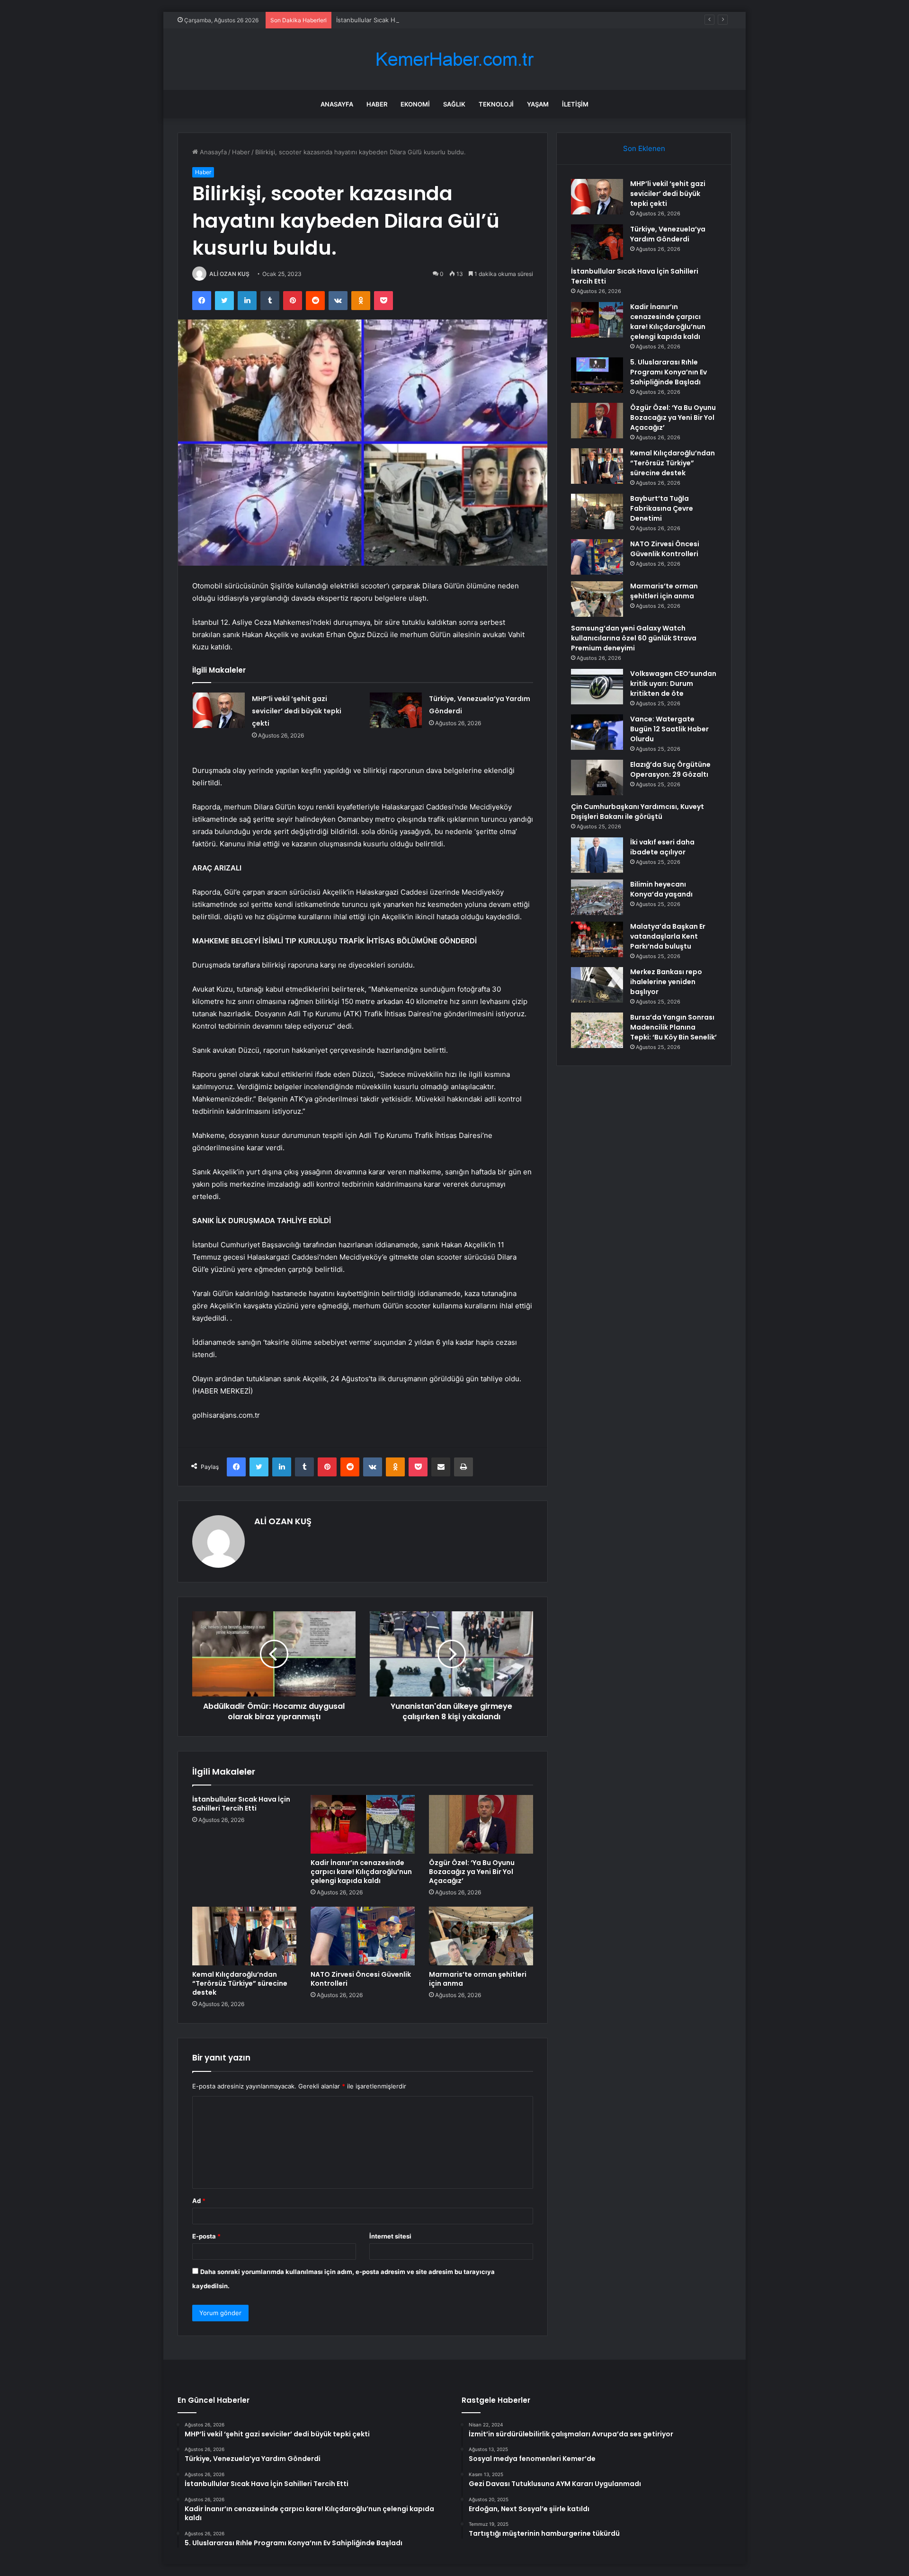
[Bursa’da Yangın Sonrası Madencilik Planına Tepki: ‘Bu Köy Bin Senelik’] (597, 1030)
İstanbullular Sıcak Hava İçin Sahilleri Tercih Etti (405, 20)
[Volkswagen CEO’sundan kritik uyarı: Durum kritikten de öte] (597, 687)
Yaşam (538, 104)
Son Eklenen (644, 148)
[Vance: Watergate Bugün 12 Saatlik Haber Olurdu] (597, 732)
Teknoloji (496, 104)
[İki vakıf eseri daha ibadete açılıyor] (597, 855)
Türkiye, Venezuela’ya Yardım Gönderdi (668, 234)
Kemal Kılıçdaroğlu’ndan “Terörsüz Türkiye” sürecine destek (240, 1983)
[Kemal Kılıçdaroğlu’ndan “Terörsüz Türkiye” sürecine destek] (244, 1936)
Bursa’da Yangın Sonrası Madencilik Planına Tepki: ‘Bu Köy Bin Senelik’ (673, 1027)
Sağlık (454, 104)
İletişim (575, 104)
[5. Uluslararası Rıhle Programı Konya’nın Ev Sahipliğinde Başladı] (597, 375)
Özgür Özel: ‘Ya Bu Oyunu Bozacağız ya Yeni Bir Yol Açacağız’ (472, 1872)
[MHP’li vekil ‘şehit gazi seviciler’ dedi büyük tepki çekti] (219, 710)
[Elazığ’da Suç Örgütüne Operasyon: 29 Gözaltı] (597, 777)
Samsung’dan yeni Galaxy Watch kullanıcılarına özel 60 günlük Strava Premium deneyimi (634, 638)
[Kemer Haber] (454, 59)
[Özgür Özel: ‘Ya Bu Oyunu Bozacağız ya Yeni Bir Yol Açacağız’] (481, 1824)
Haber (377, 104)
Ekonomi (415, 104)
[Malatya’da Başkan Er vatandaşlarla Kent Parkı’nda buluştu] (597, 939)
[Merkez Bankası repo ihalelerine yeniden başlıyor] (597, 985)
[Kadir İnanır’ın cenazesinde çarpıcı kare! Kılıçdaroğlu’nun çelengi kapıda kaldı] (363, 1824)
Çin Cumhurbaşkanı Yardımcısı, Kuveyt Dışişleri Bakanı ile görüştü (637, 812)
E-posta (206, 2236)
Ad (199, 2201)
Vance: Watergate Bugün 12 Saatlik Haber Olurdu (669, 729)
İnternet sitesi (390, 2236)
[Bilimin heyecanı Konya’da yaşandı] (597, 897)
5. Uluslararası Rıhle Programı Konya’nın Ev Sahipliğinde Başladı (668, 372)
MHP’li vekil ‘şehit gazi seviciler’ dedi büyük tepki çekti (297, 711)
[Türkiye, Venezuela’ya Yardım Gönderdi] (396, 710)
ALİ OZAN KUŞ (229, 274)
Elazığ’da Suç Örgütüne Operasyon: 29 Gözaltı (670, 769)
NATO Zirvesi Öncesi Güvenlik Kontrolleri (361, 1979)
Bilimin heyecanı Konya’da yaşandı (661, 889)
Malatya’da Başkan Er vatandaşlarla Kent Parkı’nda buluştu (668, 936)
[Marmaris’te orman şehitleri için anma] (481, 1936)
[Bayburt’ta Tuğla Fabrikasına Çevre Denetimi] (597, 511)
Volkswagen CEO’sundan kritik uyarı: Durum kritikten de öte (673, 684)
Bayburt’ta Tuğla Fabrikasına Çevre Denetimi (662, 508)
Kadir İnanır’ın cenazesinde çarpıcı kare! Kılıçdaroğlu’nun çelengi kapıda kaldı (361, 1872)
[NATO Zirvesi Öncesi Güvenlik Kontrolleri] (363, 1936)
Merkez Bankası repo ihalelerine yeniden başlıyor (666, 982)
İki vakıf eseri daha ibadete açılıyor (662, 847)
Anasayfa (337, 104)
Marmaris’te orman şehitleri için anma (478, 1979)
